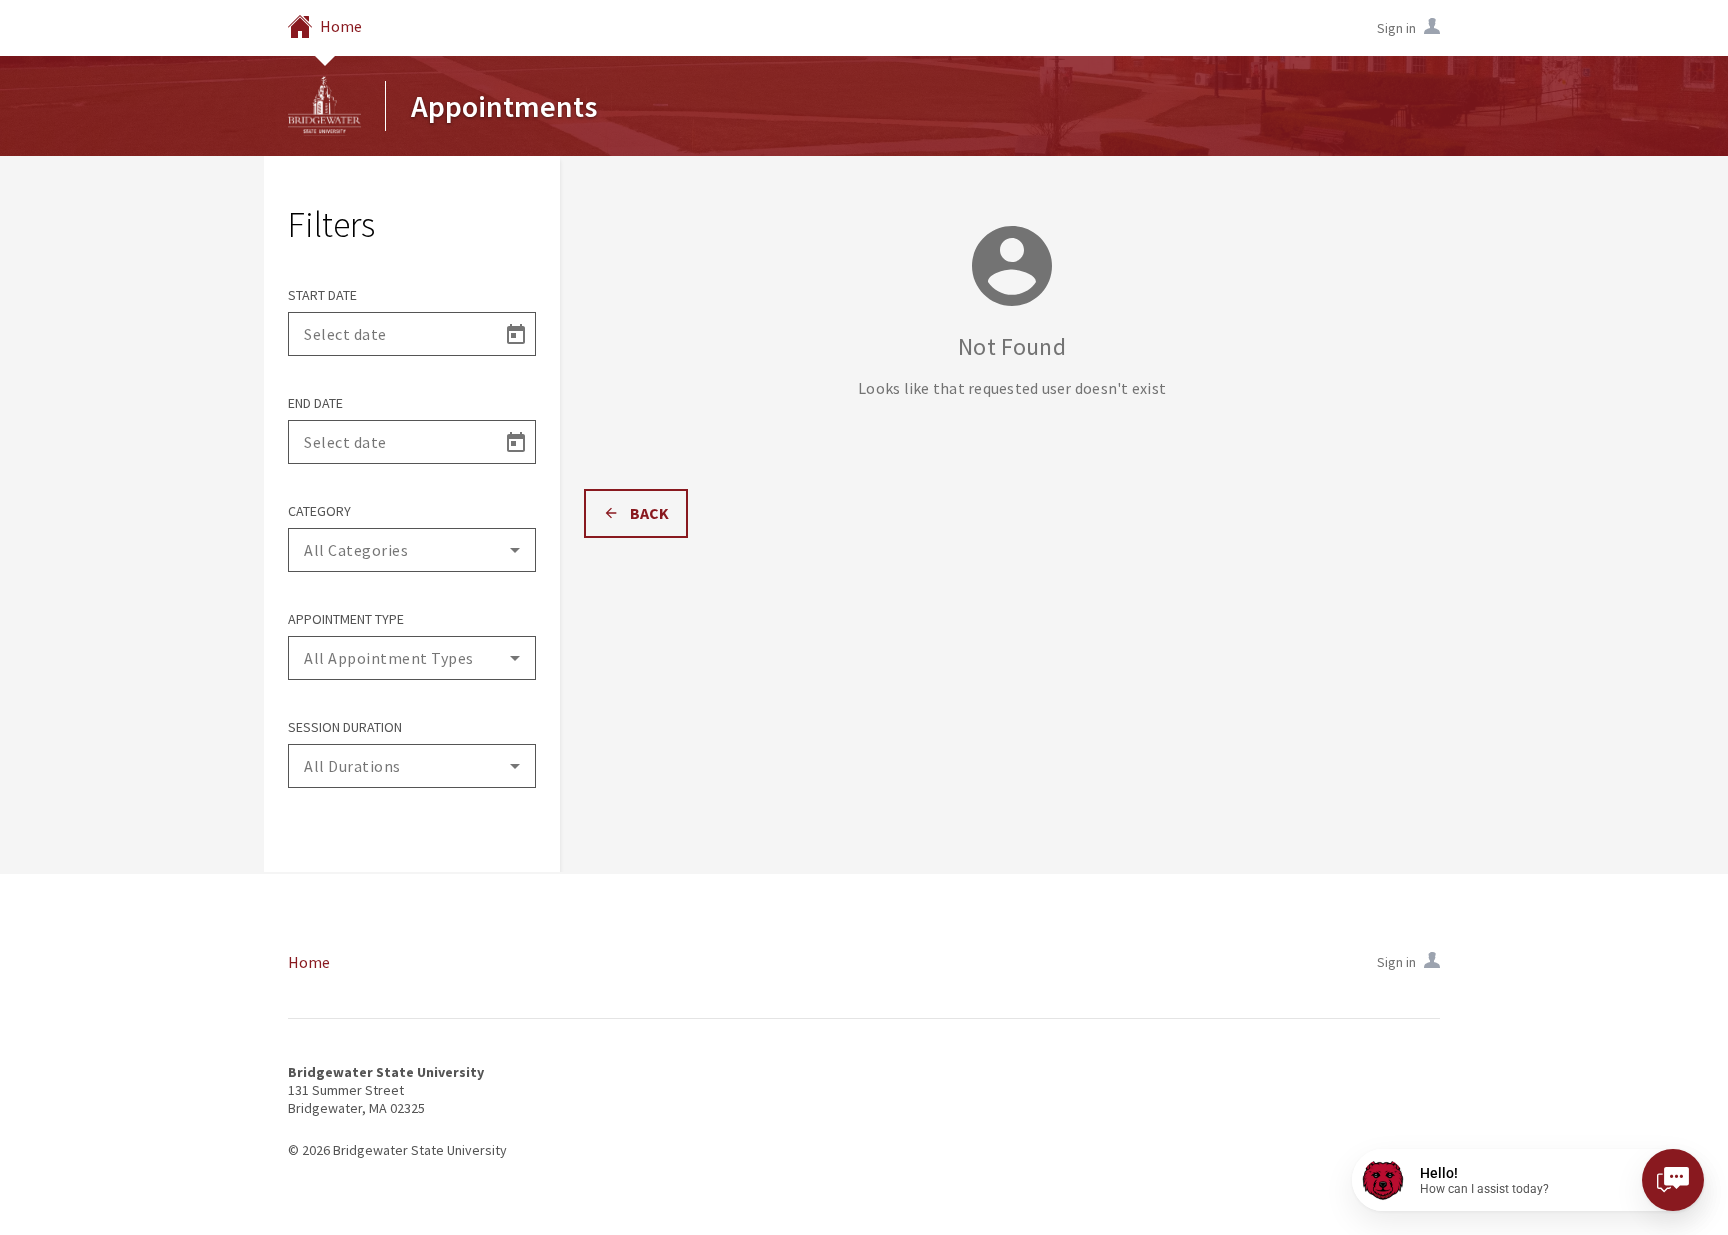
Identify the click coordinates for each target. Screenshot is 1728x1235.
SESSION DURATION (345, 727)
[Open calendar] (515, 334)
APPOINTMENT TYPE (346, 619)
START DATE (322, 295)
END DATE (315, 403)
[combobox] (412, 550)
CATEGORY (319, 511)
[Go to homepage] (324, 106)
